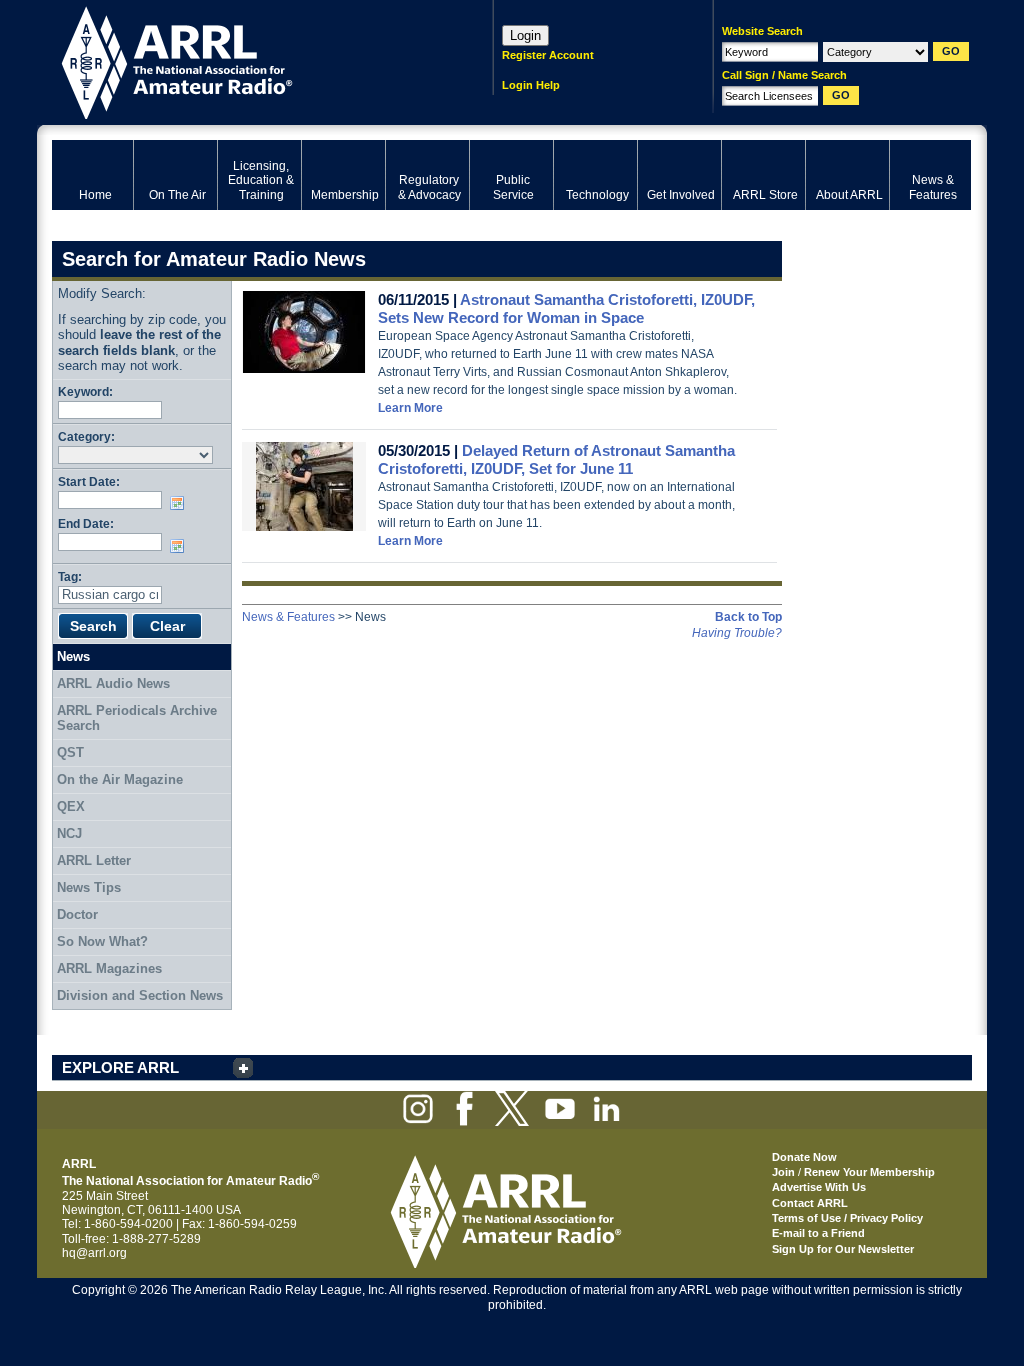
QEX (71, 806)
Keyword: (85, 391)
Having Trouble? (737, 633)
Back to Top (748, 617)
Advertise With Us (819, 1187)
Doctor (77, 914)
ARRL (246, 60)
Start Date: (89, 481)
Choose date (181, 503)
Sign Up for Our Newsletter (843, 1249)
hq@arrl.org (94, 1253)
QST (70, 752)
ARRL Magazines (109, 968)
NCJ (69, 833)
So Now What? (102, 941)
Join (783, 1172)
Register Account (548, 55)
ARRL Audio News (113, 683)
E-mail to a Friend (818, 1233)
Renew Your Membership (869, 1172)
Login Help (531, 85)
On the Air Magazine (120, 779)
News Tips (89, 887)
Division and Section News (140, 995)
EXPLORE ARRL (120, 1067)
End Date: (86, 523)
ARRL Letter (94, 860)
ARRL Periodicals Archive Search (137, 718)
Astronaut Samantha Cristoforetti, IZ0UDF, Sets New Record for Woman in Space (566, 308)
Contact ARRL (810, 1203)
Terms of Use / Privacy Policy (847, 1218)
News (73, 656)
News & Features (288, 617)
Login (525, 35)
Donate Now (804, 1157)
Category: (86, 436)
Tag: (70, 576)
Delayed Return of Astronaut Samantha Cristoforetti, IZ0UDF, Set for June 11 (556, 459)
